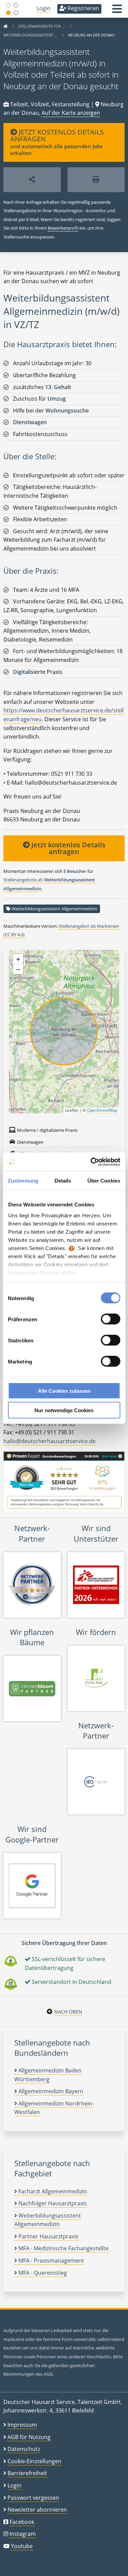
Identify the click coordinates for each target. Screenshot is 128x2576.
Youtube (22, 2546)
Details (63, 1181)
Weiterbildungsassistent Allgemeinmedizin (54, 909)
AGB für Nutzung (29, 2437)
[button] (117, 11)
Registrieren (83, 8)
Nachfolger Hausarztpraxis (52, 2203)
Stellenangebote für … (42, 26)
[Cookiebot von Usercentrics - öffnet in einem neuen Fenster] (91, 1162)
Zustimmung (23, 1181)
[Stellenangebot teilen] (32, 180)
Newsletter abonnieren (37, 2510)
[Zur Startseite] (5, 26)
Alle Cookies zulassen (64, 1391)
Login (44, 8)
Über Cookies (104, 1181)
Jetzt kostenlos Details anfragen (68, 848)
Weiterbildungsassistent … (31, 35)
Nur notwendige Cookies (64, 1410)
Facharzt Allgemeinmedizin (52, 2191)
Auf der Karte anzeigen (71, 113)
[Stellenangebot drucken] (96, 180)
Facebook (22, 2522)
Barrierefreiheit (27, 2473)
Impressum (22, 2425)
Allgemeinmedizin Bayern (50, 2091)
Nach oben (68, 2012)
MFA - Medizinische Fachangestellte (63, 2248)
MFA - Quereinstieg (42, 2273)
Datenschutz (24, 2449)
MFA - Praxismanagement (51, 2261)
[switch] (110, 1319)
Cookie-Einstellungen (34, 2461)
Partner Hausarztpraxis (48, 2236)
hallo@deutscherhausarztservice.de (49, 1441)
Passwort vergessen (33, 2498)
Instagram (23, 2534)
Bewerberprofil (63, 228)
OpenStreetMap (102, 1110)
